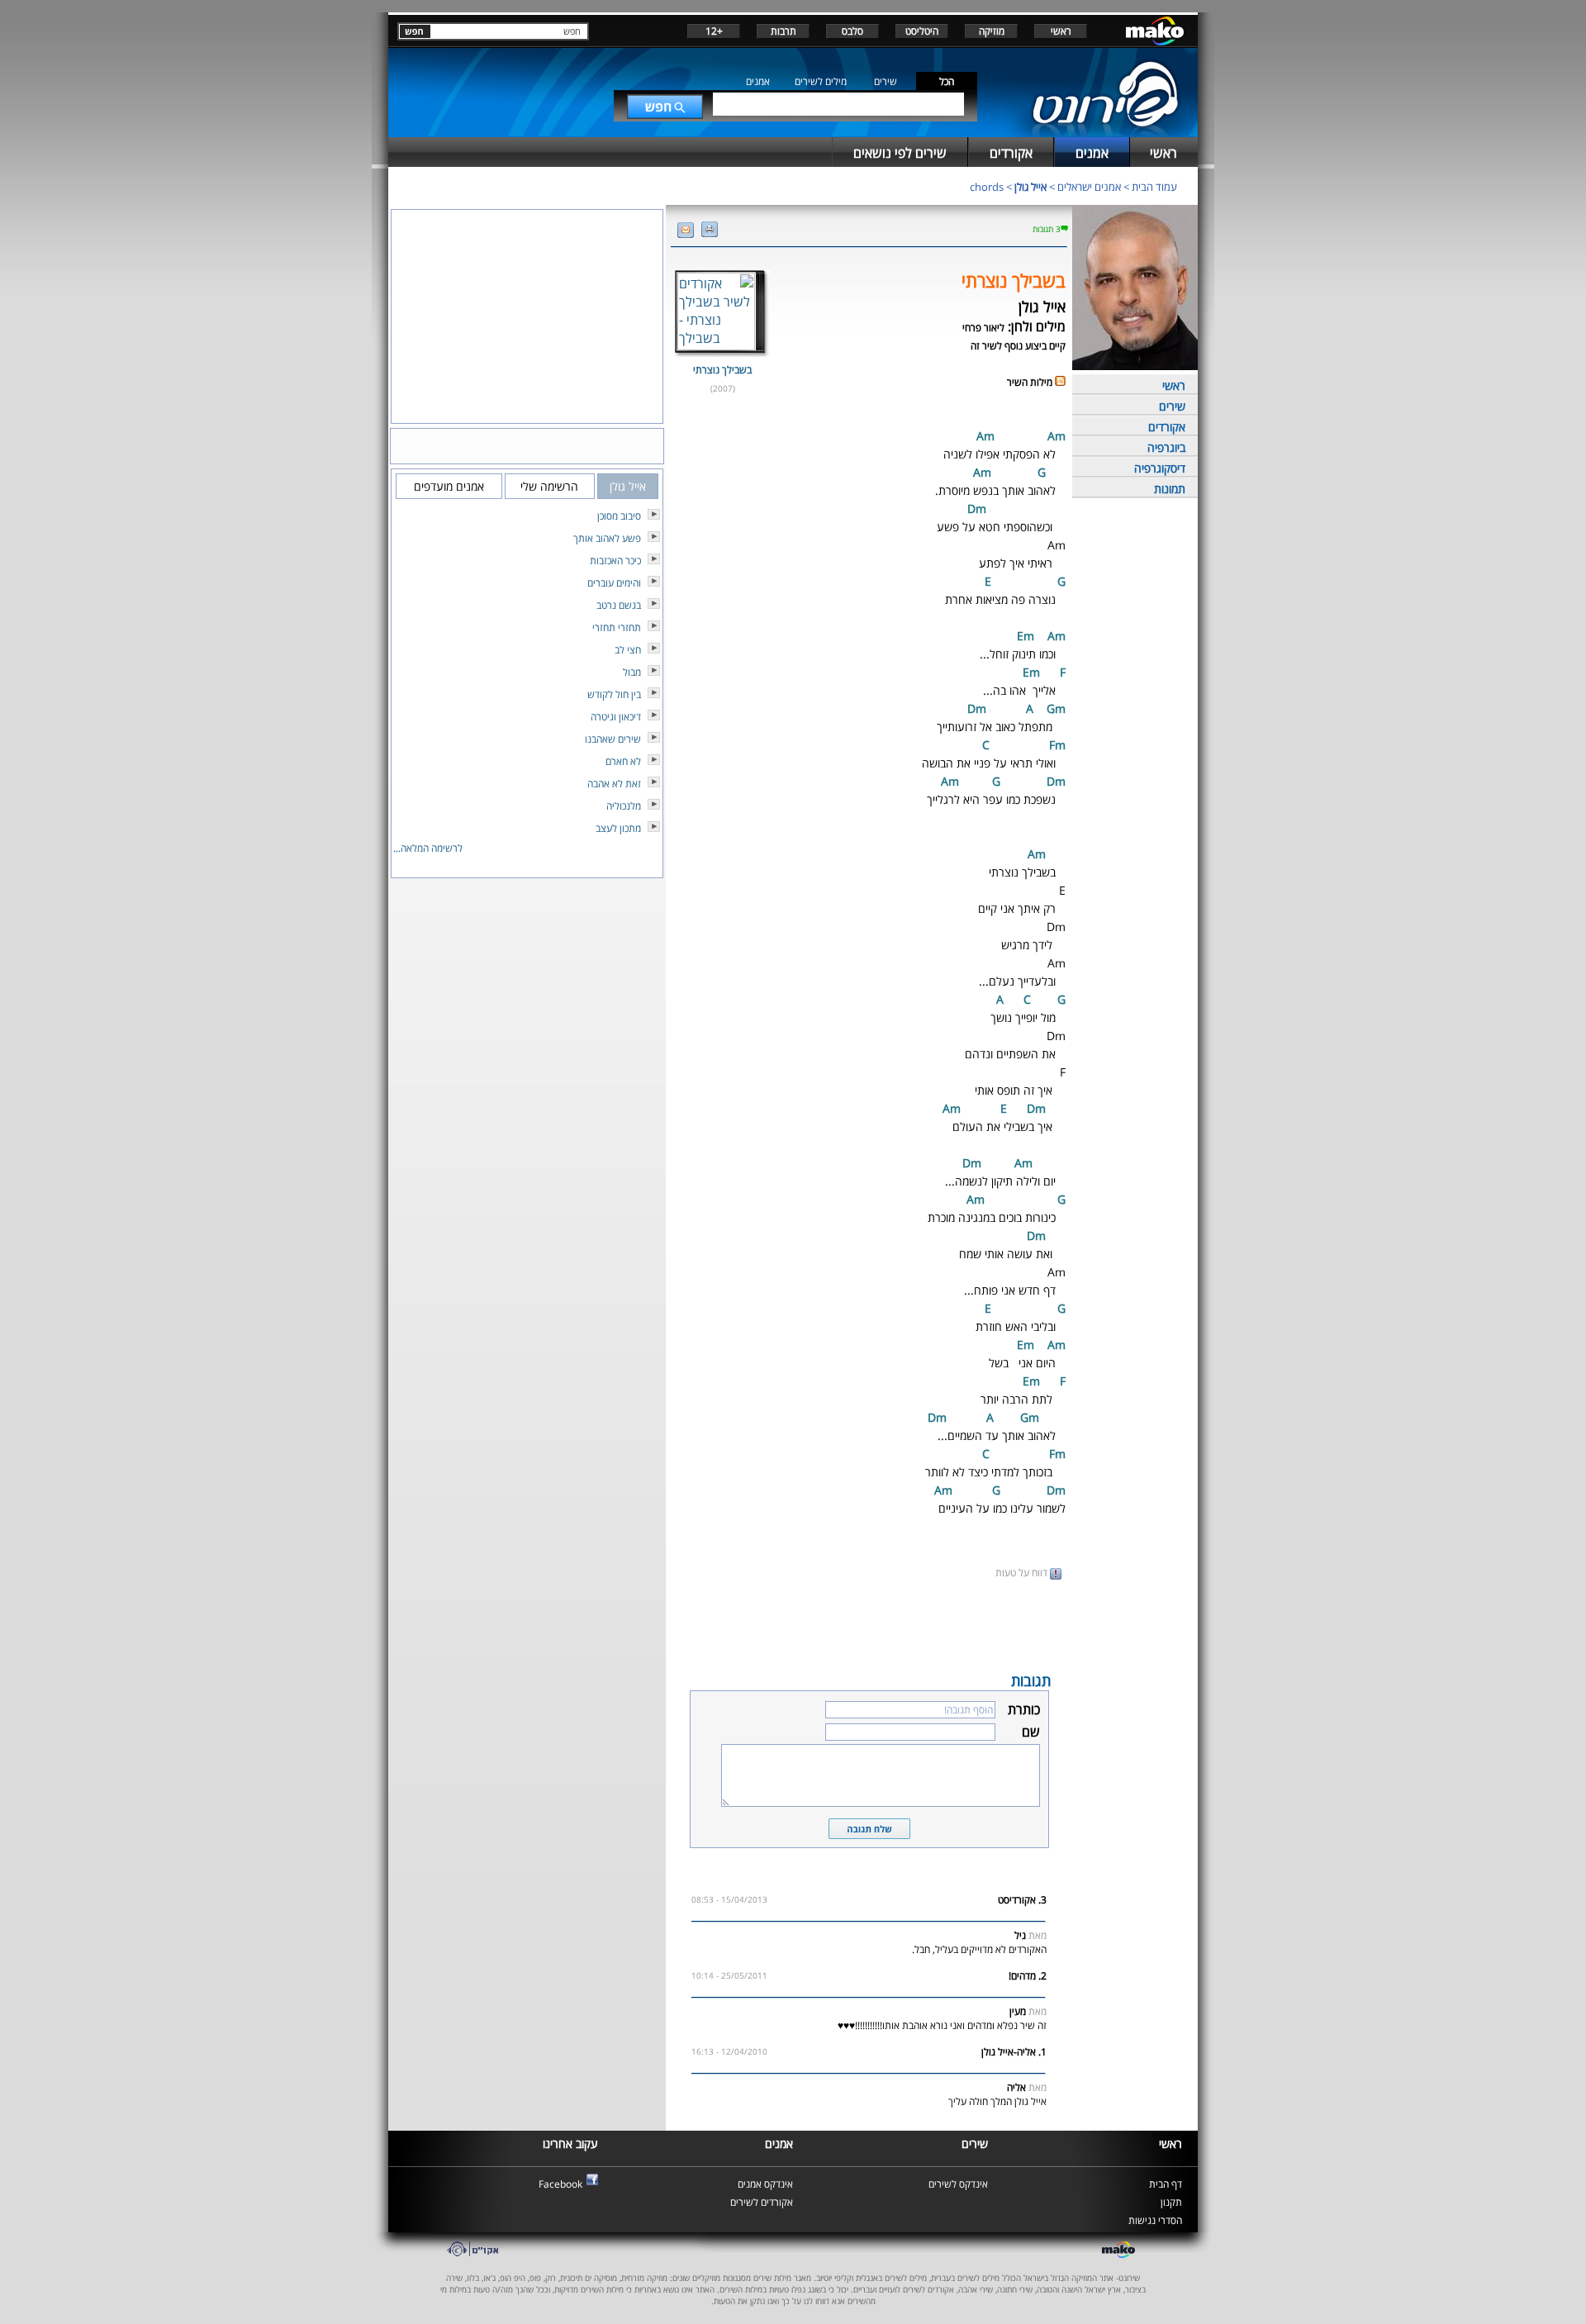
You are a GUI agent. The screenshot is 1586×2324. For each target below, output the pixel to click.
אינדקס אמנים (765, 2184)
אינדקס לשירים (958, 2184)
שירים (886, 81)
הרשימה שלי (549, 486)
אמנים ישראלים (1089, 187)
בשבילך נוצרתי (722, 370)
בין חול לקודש (614, 694)
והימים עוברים (614, 583)
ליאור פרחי (983, 328)
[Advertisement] (869, 1624)
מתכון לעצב (618, 828)
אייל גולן (1030, 187)
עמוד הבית (1154, 187)
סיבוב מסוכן (619, 516)
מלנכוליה (624, 806)
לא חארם (623, 761)
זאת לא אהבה (614, 784)
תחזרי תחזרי (617, 627)
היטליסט (922, 31)
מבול (632, 672)
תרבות (784, 31)
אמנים (758, 81)
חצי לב (628, 650)
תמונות (1170, 489)
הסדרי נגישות (1155, 2220)
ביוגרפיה (1166, 447)
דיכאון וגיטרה (616, 717)
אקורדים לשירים (762, 2202)
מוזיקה (992, 31)
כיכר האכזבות (615, 561)
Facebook (560, 2184)
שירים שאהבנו (613, 739)
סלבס (852, 31)
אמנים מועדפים (449, 486)
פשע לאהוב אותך (607, 538)
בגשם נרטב (619, 605)
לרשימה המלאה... (428, 848)
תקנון (1171, 2202)
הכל (947, 81)
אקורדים (1167, 427)
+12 (714, 31)
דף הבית (1166, 2184)
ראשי (1061, 31)
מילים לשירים (821, 81)
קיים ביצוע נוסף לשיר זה (1018, 346)
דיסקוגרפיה (1160, 468)
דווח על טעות (1023, 1573)
